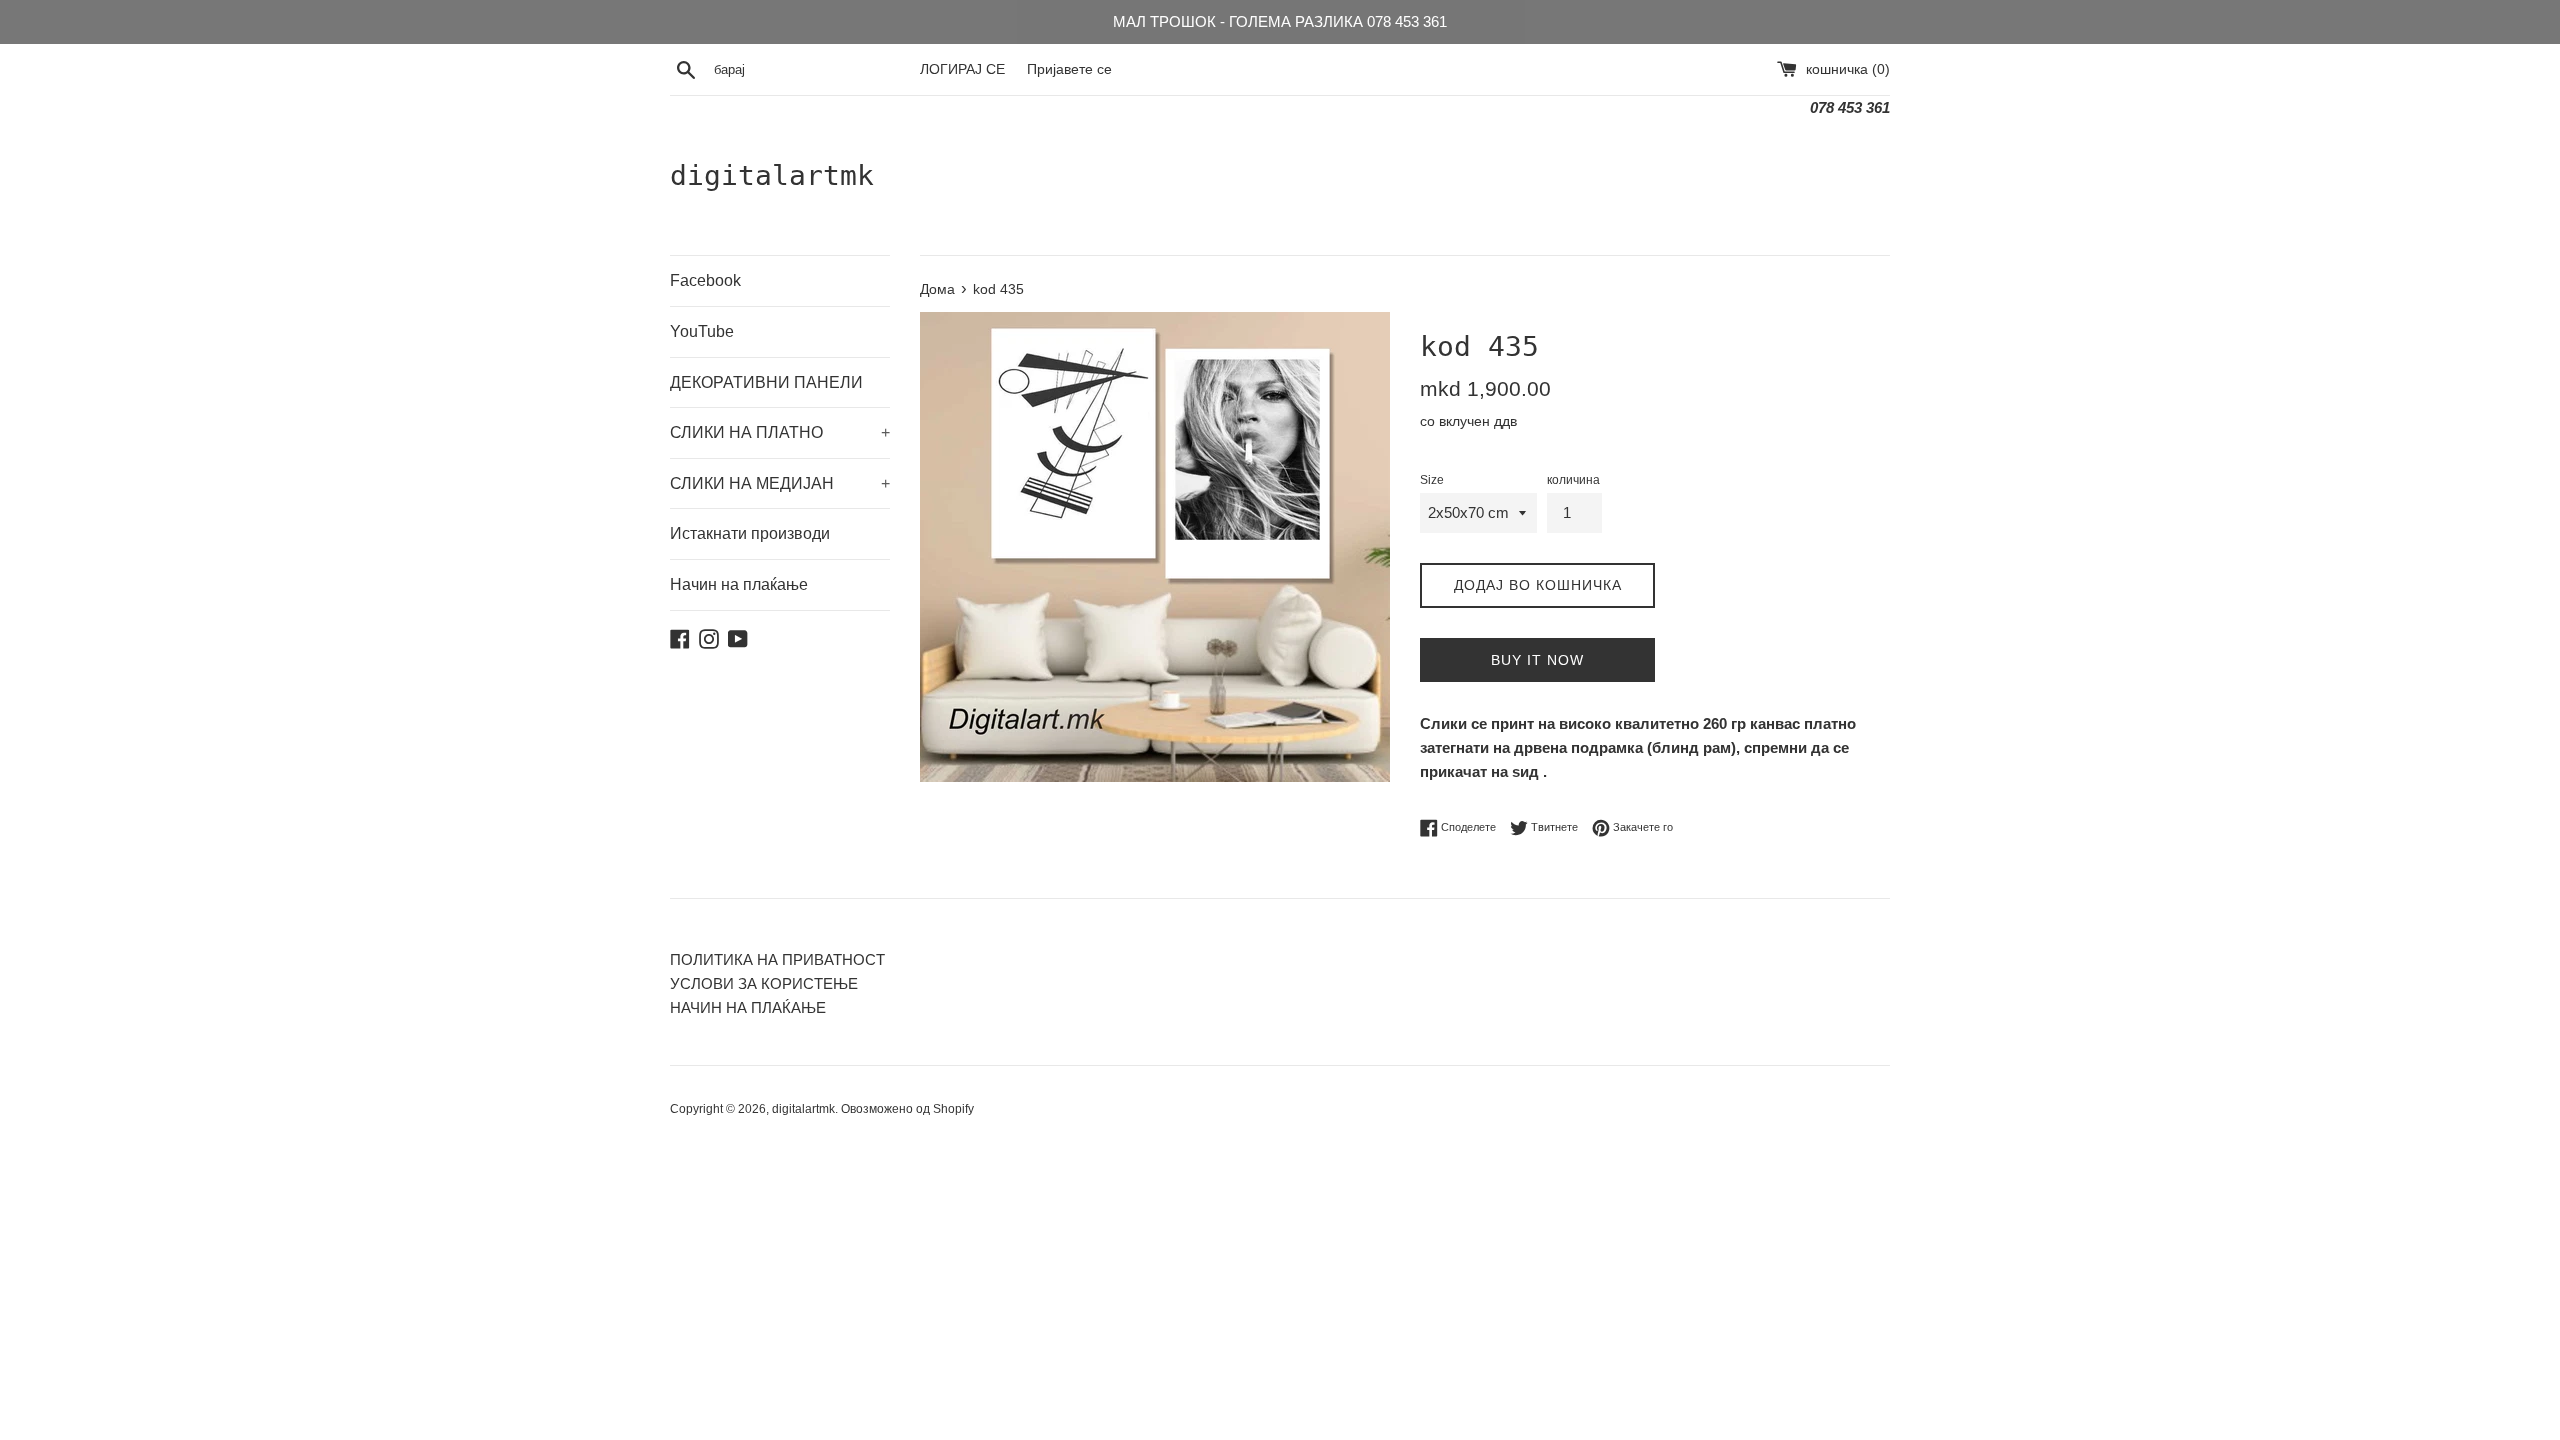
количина (1573, 480)
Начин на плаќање (739, 584)
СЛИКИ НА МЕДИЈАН (780, 483)
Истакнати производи (750, 533)
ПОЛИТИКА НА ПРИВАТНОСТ (777, 959)
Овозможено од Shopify (907, 1109)
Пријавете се (1069, 69)
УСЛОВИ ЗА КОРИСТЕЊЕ (764, 983)
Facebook (705, 280)
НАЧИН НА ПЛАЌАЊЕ (748, 1007)
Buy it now (1537, 660)
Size (1432, 480)
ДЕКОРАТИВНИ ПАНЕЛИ (766, 382)
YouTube (702, 331)
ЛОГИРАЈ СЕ (962, 69)
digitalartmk (772, 175)
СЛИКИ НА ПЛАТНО (780, 432)
